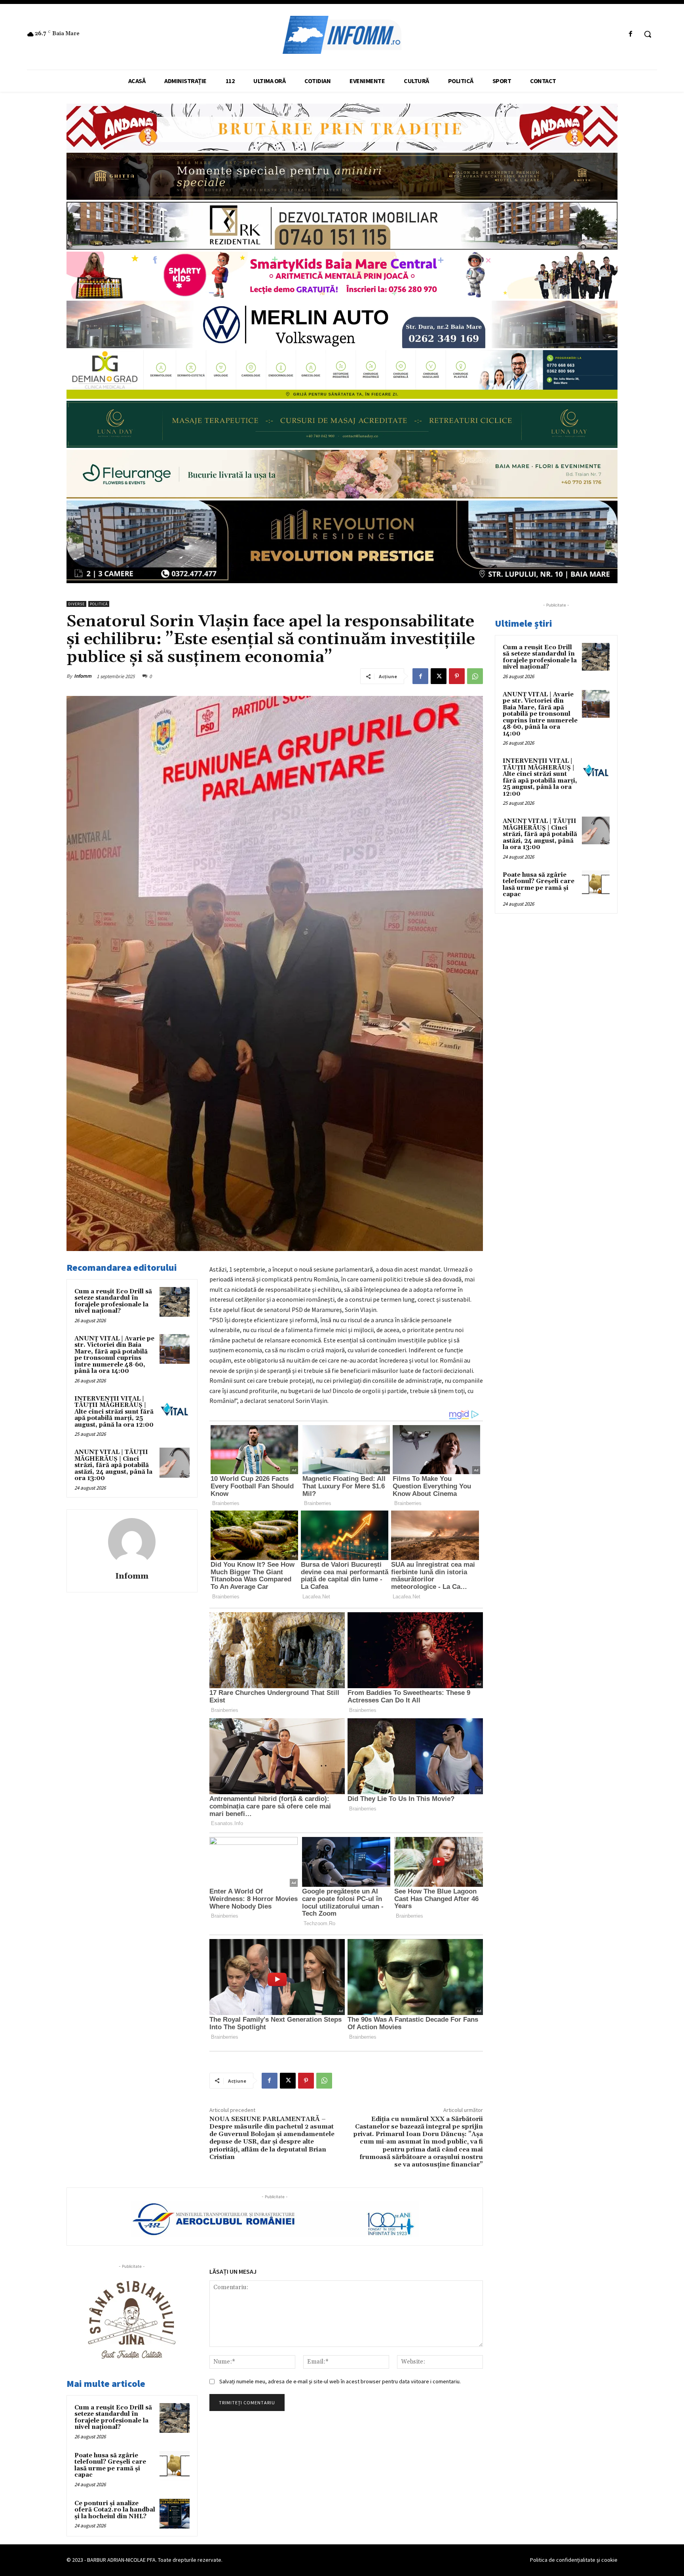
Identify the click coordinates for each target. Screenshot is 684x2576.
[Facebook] (631, 34)
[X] (439, 676)
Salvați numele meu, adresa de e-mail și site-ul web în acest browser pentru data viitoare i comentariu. (340, 2381)
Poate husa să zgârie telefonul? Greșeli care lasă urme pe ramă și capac (110, 2465)
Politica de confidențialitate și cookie (574, 2560)
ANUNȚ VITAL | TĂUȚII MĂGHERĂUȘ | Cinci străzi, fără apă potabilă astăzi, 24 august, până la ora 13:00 (113, 1465)
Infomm (83, 676)
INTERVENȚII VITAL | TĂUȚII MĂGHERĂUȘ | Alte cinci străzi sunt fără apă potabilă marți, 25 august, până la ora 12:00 (114, 1412)
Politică (99, 604)
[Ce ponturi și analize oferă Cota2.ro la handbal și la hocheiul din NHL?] (175, 2514)
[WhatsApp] (475, 676)
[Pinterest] (457, 676)
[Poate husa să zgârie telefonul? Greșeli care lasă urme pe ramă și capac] (175, 2466)
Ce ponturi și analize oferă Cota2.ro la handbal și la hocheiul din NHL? (115, 2510)
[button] (648, 34)
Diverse (76, 604)
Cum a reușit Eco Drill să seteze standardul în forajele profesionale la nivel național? (113, 1301)
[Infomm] (132, 1542)
